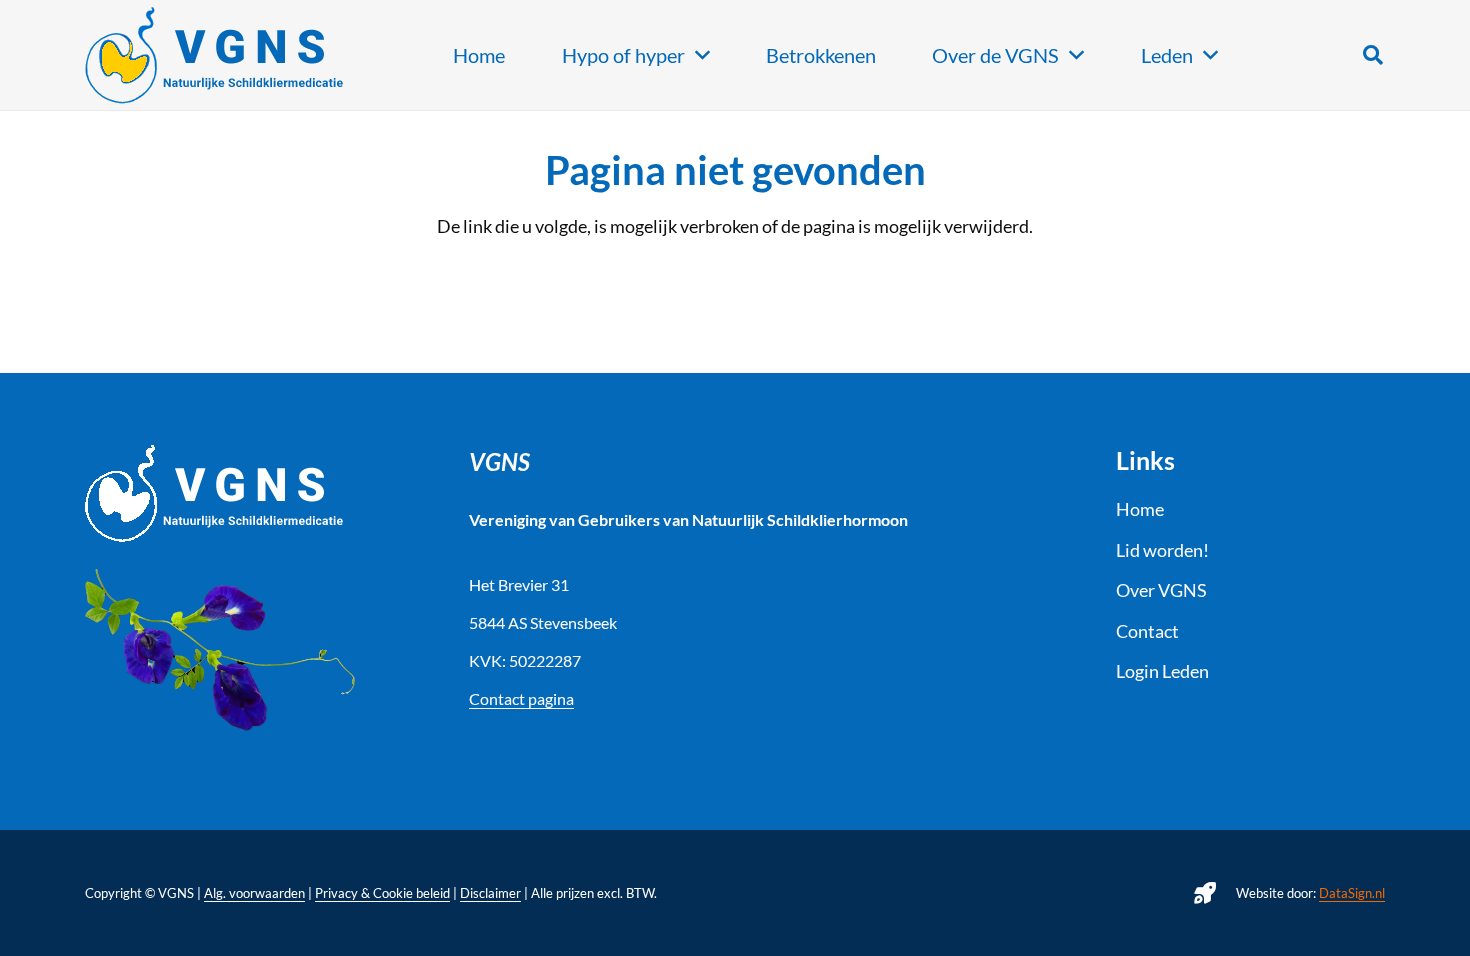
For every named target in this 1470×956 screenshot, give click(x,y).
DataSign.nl (1352, 893)
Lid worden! (1162, 550)
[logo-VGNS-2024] (215, 55)
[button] (1373, 55)
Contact (1147, 631)
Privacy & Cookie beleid (382, 893)
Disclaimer (490, 893)
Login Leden (1162, 671)
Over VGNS (1161, 590)
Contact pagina (521, 698)
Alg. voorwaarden (254, 893)
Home (1140, 509)
